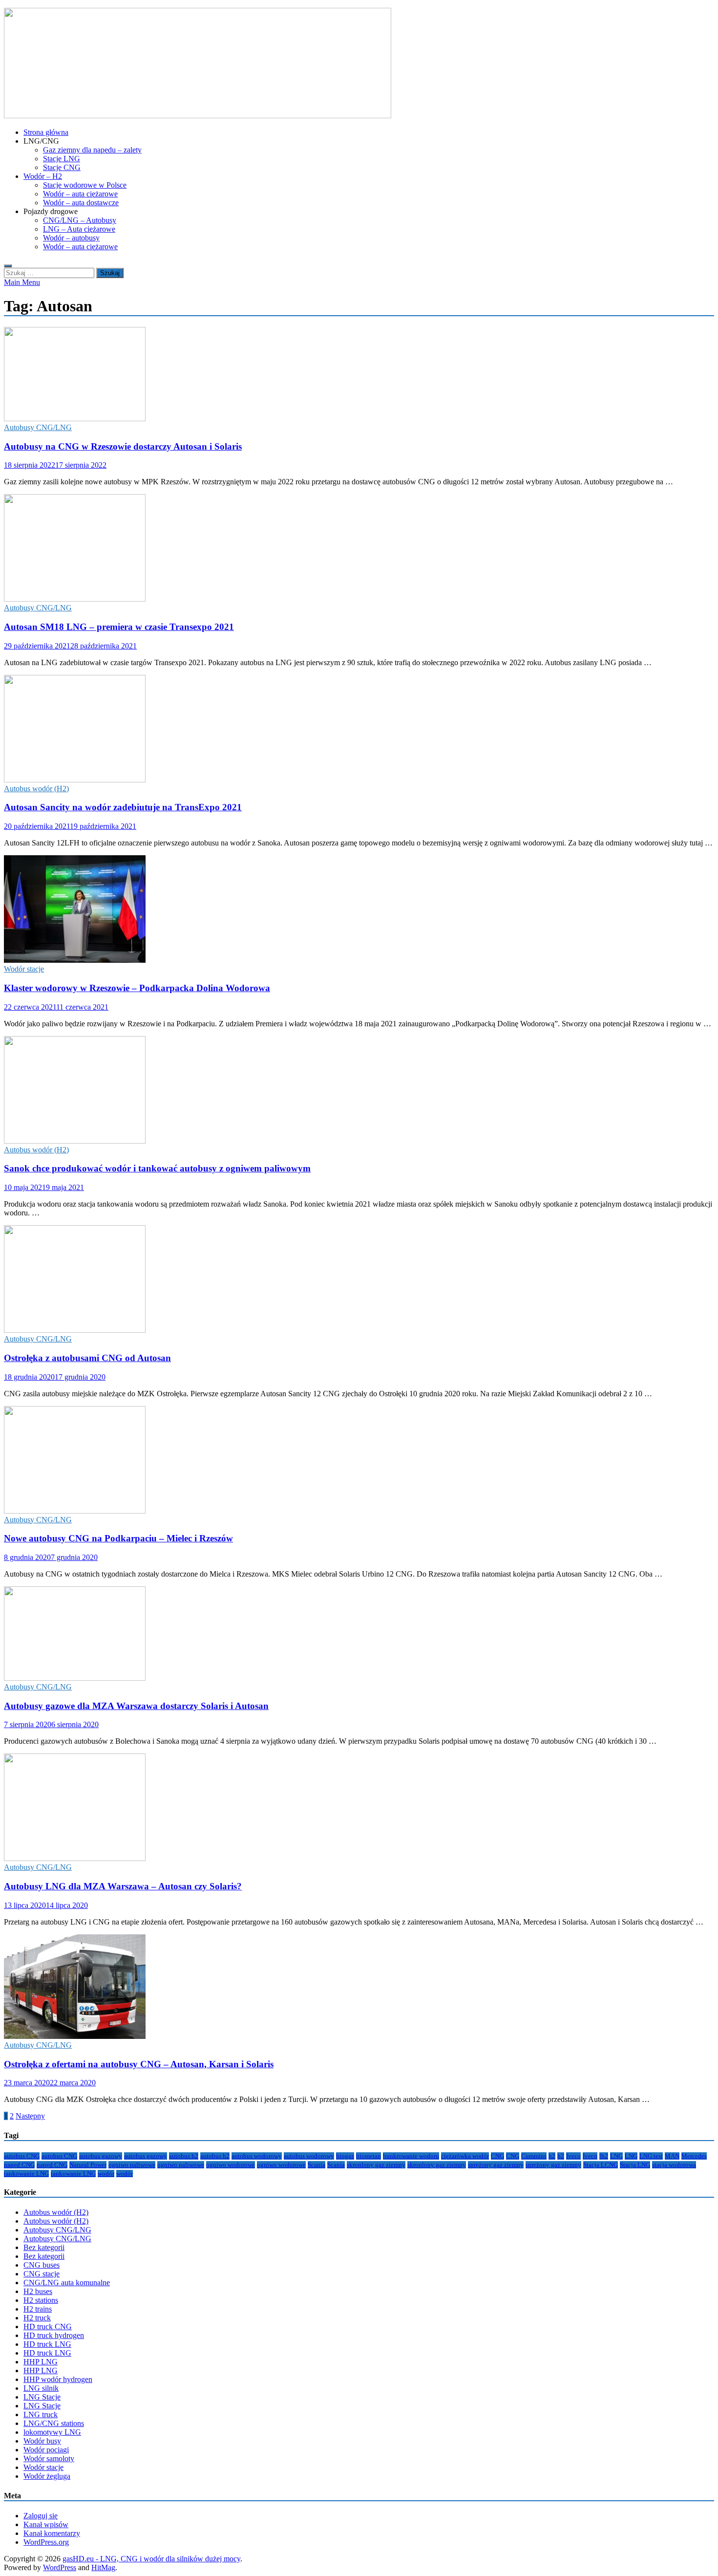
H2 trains (38, 2309)
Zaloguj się (41, 2516)
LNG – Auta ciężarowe (79, 229)
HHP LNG (41, 2362)
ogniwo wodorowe (231, 2165)
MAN (672, 2156)
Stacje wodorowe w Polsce (85, 185)
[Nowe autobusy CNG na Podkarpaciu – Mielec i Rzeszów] (359, 1461)
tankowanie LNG (26, 2174)
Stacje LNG (62, 159)
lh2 (604, 2156)
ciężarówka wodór (465, 2156)
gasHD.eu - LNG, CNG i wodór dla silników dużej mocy (151, 2559)
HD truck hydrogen (54, 2335)
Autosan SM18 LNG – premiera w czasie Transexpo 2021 (119, 627)
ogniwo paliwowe (132, 2165)
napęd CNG (19, 2165)
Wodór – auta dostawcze (81, 203)
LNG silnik (41, 2388)
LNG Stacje (42, 2397)
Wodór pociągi (46, 2450)
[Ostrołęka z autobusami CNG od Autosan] (359, 1280)
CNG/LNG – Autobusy (80, 220)
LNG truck (41, 2414)
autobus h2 (184, 2156)
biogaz (345, 2156)
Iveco (573, 2156)
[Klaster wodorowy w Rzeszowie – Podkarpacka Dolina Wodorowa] (359, 910)
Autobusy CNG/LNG (38, 427)
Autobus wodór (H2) (36, 789)
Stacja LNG (635, 2165)
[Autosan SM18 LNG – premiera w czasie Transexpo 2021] (359, 549)
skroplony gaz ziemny (376, 2165)
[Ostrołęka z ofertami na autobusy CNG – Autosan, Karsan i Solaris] (359, 1988)
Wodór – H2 (43, 176)
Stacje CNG (62, 167)
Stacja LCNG (601, 2165)
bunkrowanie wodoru (411, 2156)
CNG (497, 2156)
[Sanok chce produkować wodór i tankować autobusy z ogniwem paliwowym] (359, 1091)
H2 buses (38, 2291)
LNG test (651, 2156)
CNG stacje (42, 2274)
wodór (106, 2174)
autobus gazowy (101, 2156)
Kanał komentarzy (52, 2533)
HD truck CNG (48, 2327)
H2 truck (37, 2318)
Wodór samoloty (49, 2458)
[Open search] (8, 266)
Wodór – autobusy (71, 238)
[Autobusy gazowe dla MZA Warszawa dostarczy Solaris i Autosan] (359, 1634)
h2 (552, 2156)
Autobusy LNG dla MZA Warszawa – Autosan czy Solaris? (123, 1886)
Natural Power (88, 2165)
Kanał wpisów (46, 2524)
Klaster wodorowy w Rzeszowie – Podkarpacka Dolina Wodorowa (137, 988)
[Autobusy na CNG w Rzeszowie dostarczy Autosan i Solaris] (359, 375)
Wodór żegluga (47, 2476)
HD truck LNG (47, 2344)
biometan (369, 2156)
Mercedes (694, 2156)
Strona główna (46, 132)
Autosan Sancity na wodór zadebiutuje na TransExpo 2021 (123, 807)
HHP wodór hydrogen (58, 2379)
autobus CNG (22, 2156)
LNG (616, 2156)
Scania (317, 2165)
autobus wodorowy (257, 2156)
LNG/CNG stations (54, 2423)
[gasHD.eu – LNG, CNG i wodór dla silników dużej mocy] (198, 116)
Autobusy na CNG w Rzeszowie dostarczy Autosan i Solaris (123, 446)
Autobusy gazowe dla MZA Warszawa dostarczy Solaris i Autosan (136, 1706)
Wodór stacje (24, 969)
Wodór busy (42, 2441)
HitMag (103, 2567)
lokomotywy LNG (52, 2432)
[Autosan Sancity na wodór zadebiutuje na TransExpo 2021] (359, 730)
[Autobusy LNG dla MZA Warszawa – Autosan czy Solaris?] (359, 1808)
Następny (30, 2116)
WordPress (60, 2567)
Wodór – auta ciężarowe (80, 194)
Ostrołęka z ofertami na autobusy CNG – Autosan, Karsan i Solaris (139, 2064)
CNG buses (42, 2265)
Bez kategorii (44, 2247)
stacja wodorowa (674, 2165)
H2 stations (41, 2300)
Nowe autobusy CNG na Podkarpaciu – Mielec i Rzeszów (118, 1538)
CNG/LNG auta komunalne (67, 2283)
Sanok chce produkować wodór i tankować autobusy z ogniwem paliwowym (157, 1168)
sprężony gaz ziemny (496, 2165)
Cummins (534, 2156)
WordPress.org (46, 2542)
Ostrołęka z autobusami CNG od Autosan (87, 1358)
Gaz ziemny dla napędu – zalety (92, 150)
